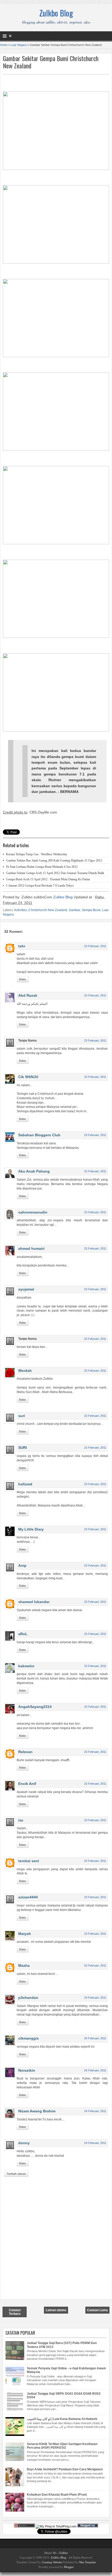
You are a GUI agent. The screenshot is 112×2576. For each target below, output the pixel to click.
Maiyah (25, 1934)
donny (24, 2143)
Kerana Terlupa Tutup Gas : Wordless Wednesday (37, 854)
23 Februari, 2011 (95, 946)
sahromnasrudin (33, 1212)
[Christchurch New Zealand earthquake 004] (56, 449)
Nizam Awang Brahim (37, 2111)
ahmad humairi (31, 1248)
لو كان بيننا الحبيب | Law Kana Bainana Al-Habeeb (62, 2419)
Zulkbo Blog (56, 13)
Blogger (69, 2567)
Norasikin (27, 2070)
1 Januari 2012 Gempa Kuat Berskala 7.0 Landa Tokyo (40, 886)
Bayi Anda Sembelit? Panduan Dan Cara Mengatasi (65, 2469)
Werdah (25, 1371)
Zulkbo (64, 2553)
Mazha (24, 1965)
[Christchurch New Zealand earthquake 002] (56, 262)
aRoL (23, 1634)
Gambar (74, 910)
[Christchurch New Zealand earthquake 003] (56, 356)
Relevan (25, 1752)
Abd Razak (28, 995)
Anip (22, 1565)
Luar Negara (19, 45)
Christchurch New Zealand (48, 910)
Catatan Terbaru (15, 2312)
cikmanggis (29, 2038)
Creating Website (52, 2562)
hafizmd (25, 1484)
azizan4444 (28, 1897)
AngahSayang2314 (35, 1707)
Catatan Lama (97, 2310)
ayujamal (26, 1289)
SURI (23, 1448)
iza (21, 1820)
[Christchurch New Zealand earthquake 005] (56, 543)
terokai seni (29, 1861)
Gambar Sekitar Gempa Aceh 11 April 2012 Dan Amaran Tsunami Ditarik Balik (55, 873)
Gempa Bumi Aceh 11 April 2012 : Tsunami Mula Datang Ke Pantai (48, 879)
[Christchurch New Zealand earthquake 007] (56, 730)
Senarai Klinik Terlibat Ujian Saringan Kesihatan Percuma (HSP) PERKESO (62, 2446)
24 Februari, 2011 (95, 1998)
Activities (20, 910)
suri (22, 1416)
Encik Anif (27, 1784)
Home (4, 45)
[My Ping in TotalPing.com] (56, 2526)
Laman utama (56, 2310)
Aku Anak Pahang (34, 1171)
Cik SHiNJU (28, 1077)
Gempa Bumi (91, 910)
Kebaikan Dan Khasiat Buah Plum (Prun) (57, 2495)
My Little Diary (31, 1529)
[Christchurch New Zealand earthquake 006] (56, 637)
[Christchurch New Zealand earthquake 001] (56, 169)
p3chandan (28, 1998)
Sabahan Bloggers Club (39, 1135)
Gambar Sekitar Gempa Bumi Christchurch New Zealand (51, 62)
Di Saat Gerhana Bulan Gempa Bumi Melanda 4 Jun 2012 (42, 867)
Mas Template (88, 2562)
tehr (22, 946)
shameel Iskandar (34, 1602)
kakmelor (26, 1666)
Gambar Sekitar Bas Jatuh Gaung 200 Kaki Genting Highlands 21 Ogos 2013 (54, 860)
